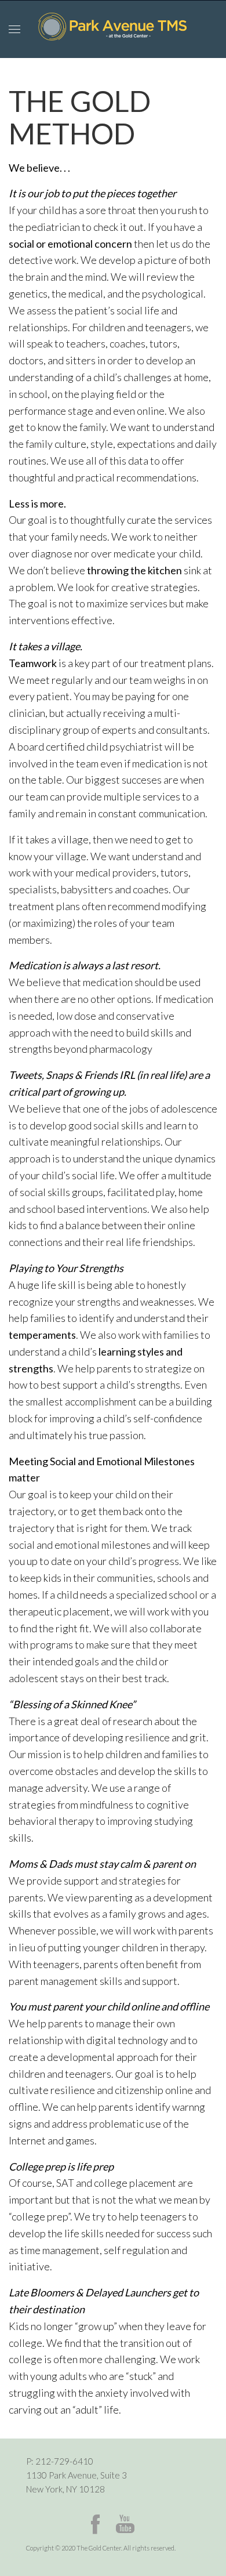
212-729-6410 (64, 2461)
